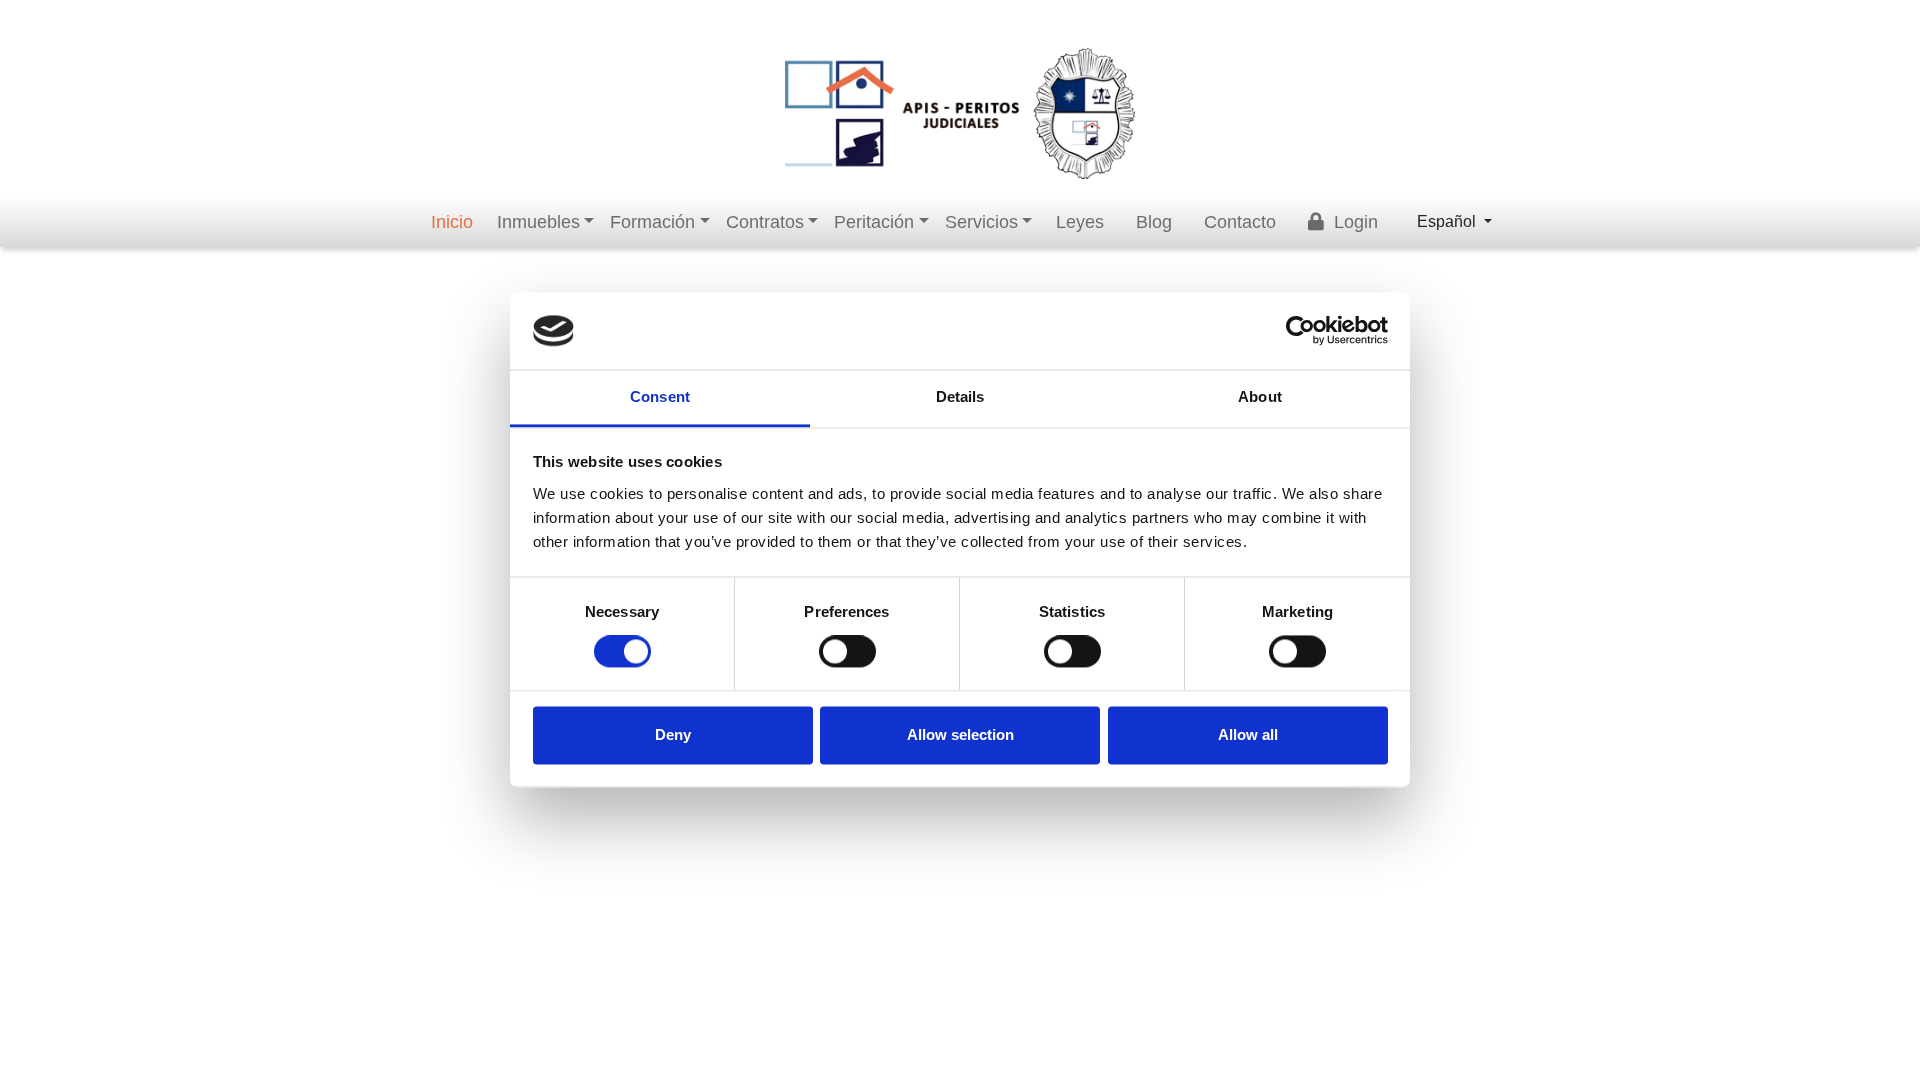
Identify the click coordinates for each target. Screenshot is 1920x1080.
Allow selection (960, 734)
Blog (1154, 222)
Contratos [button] (765, 222)
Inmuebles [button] (538, 222)
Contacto (1240, 222)
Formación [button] (652, 222)
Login (1353, 222)
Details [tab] (960, 396)
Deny (673, 734)
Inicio (452, 222)
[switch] (847, 652)
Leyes (1080, 222)
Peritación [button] (874, 222)
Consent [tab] (660, 396)
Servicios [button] (981, 222)
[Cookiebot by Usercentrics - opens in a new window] (1300, 331)
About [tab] (1260, 396)
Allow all (1248, 734)
